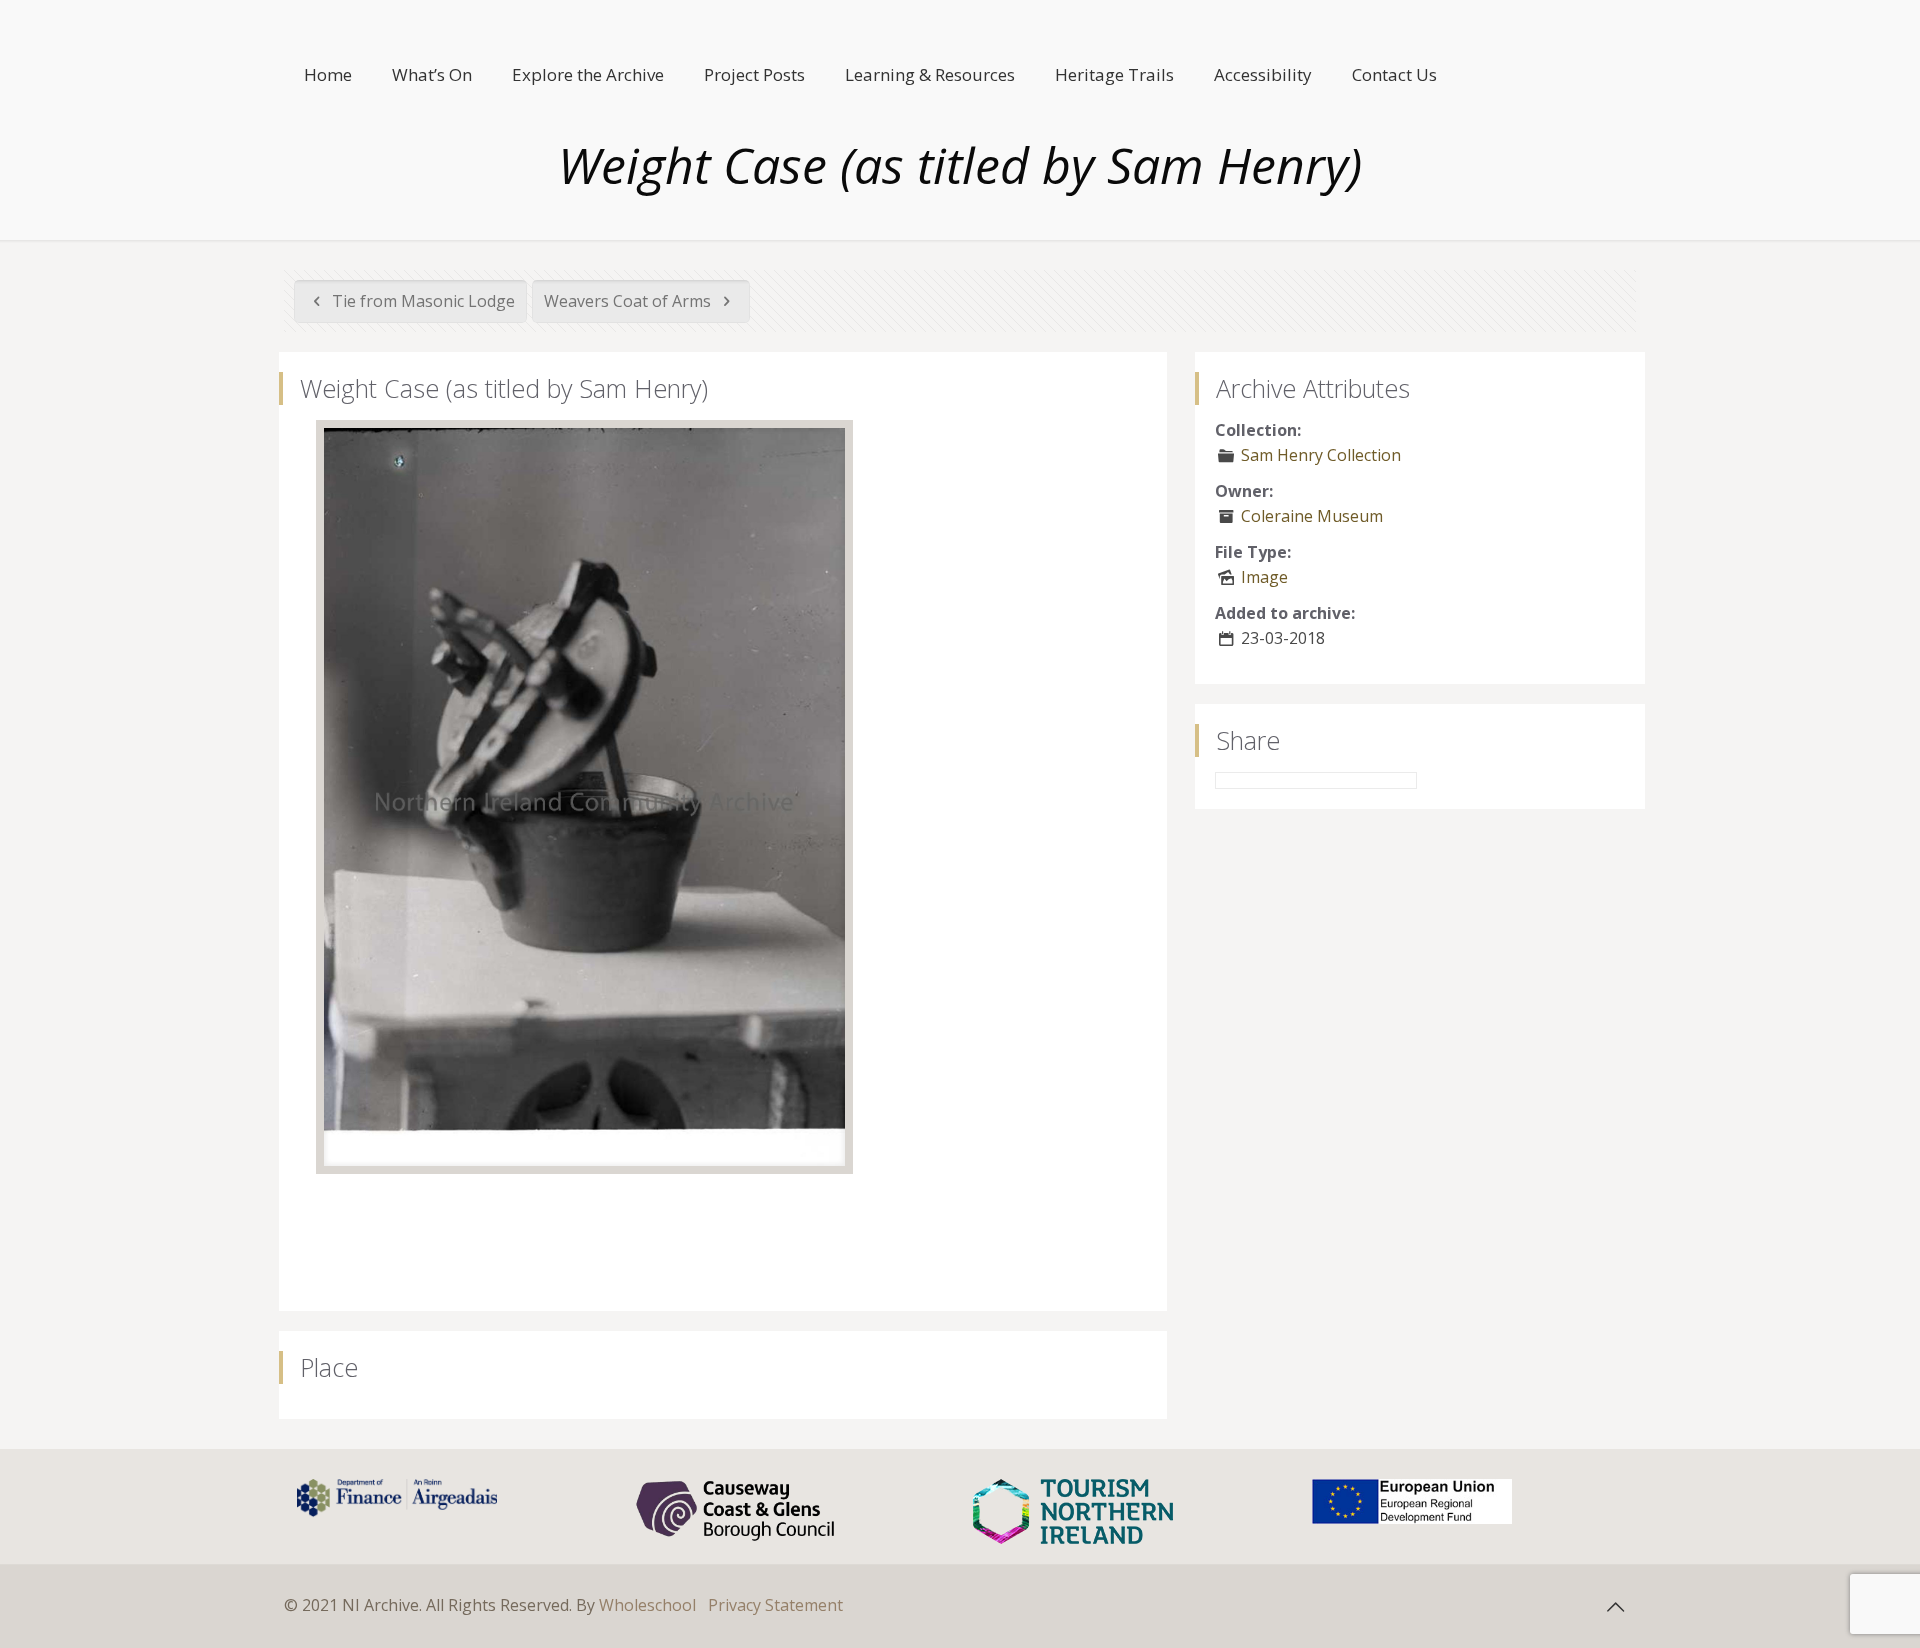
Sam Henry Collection (1321, 455)
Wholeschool (647, 1605)
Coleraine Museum (1312, 516)
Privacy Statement (775, 1605)
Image (1264, 577)
